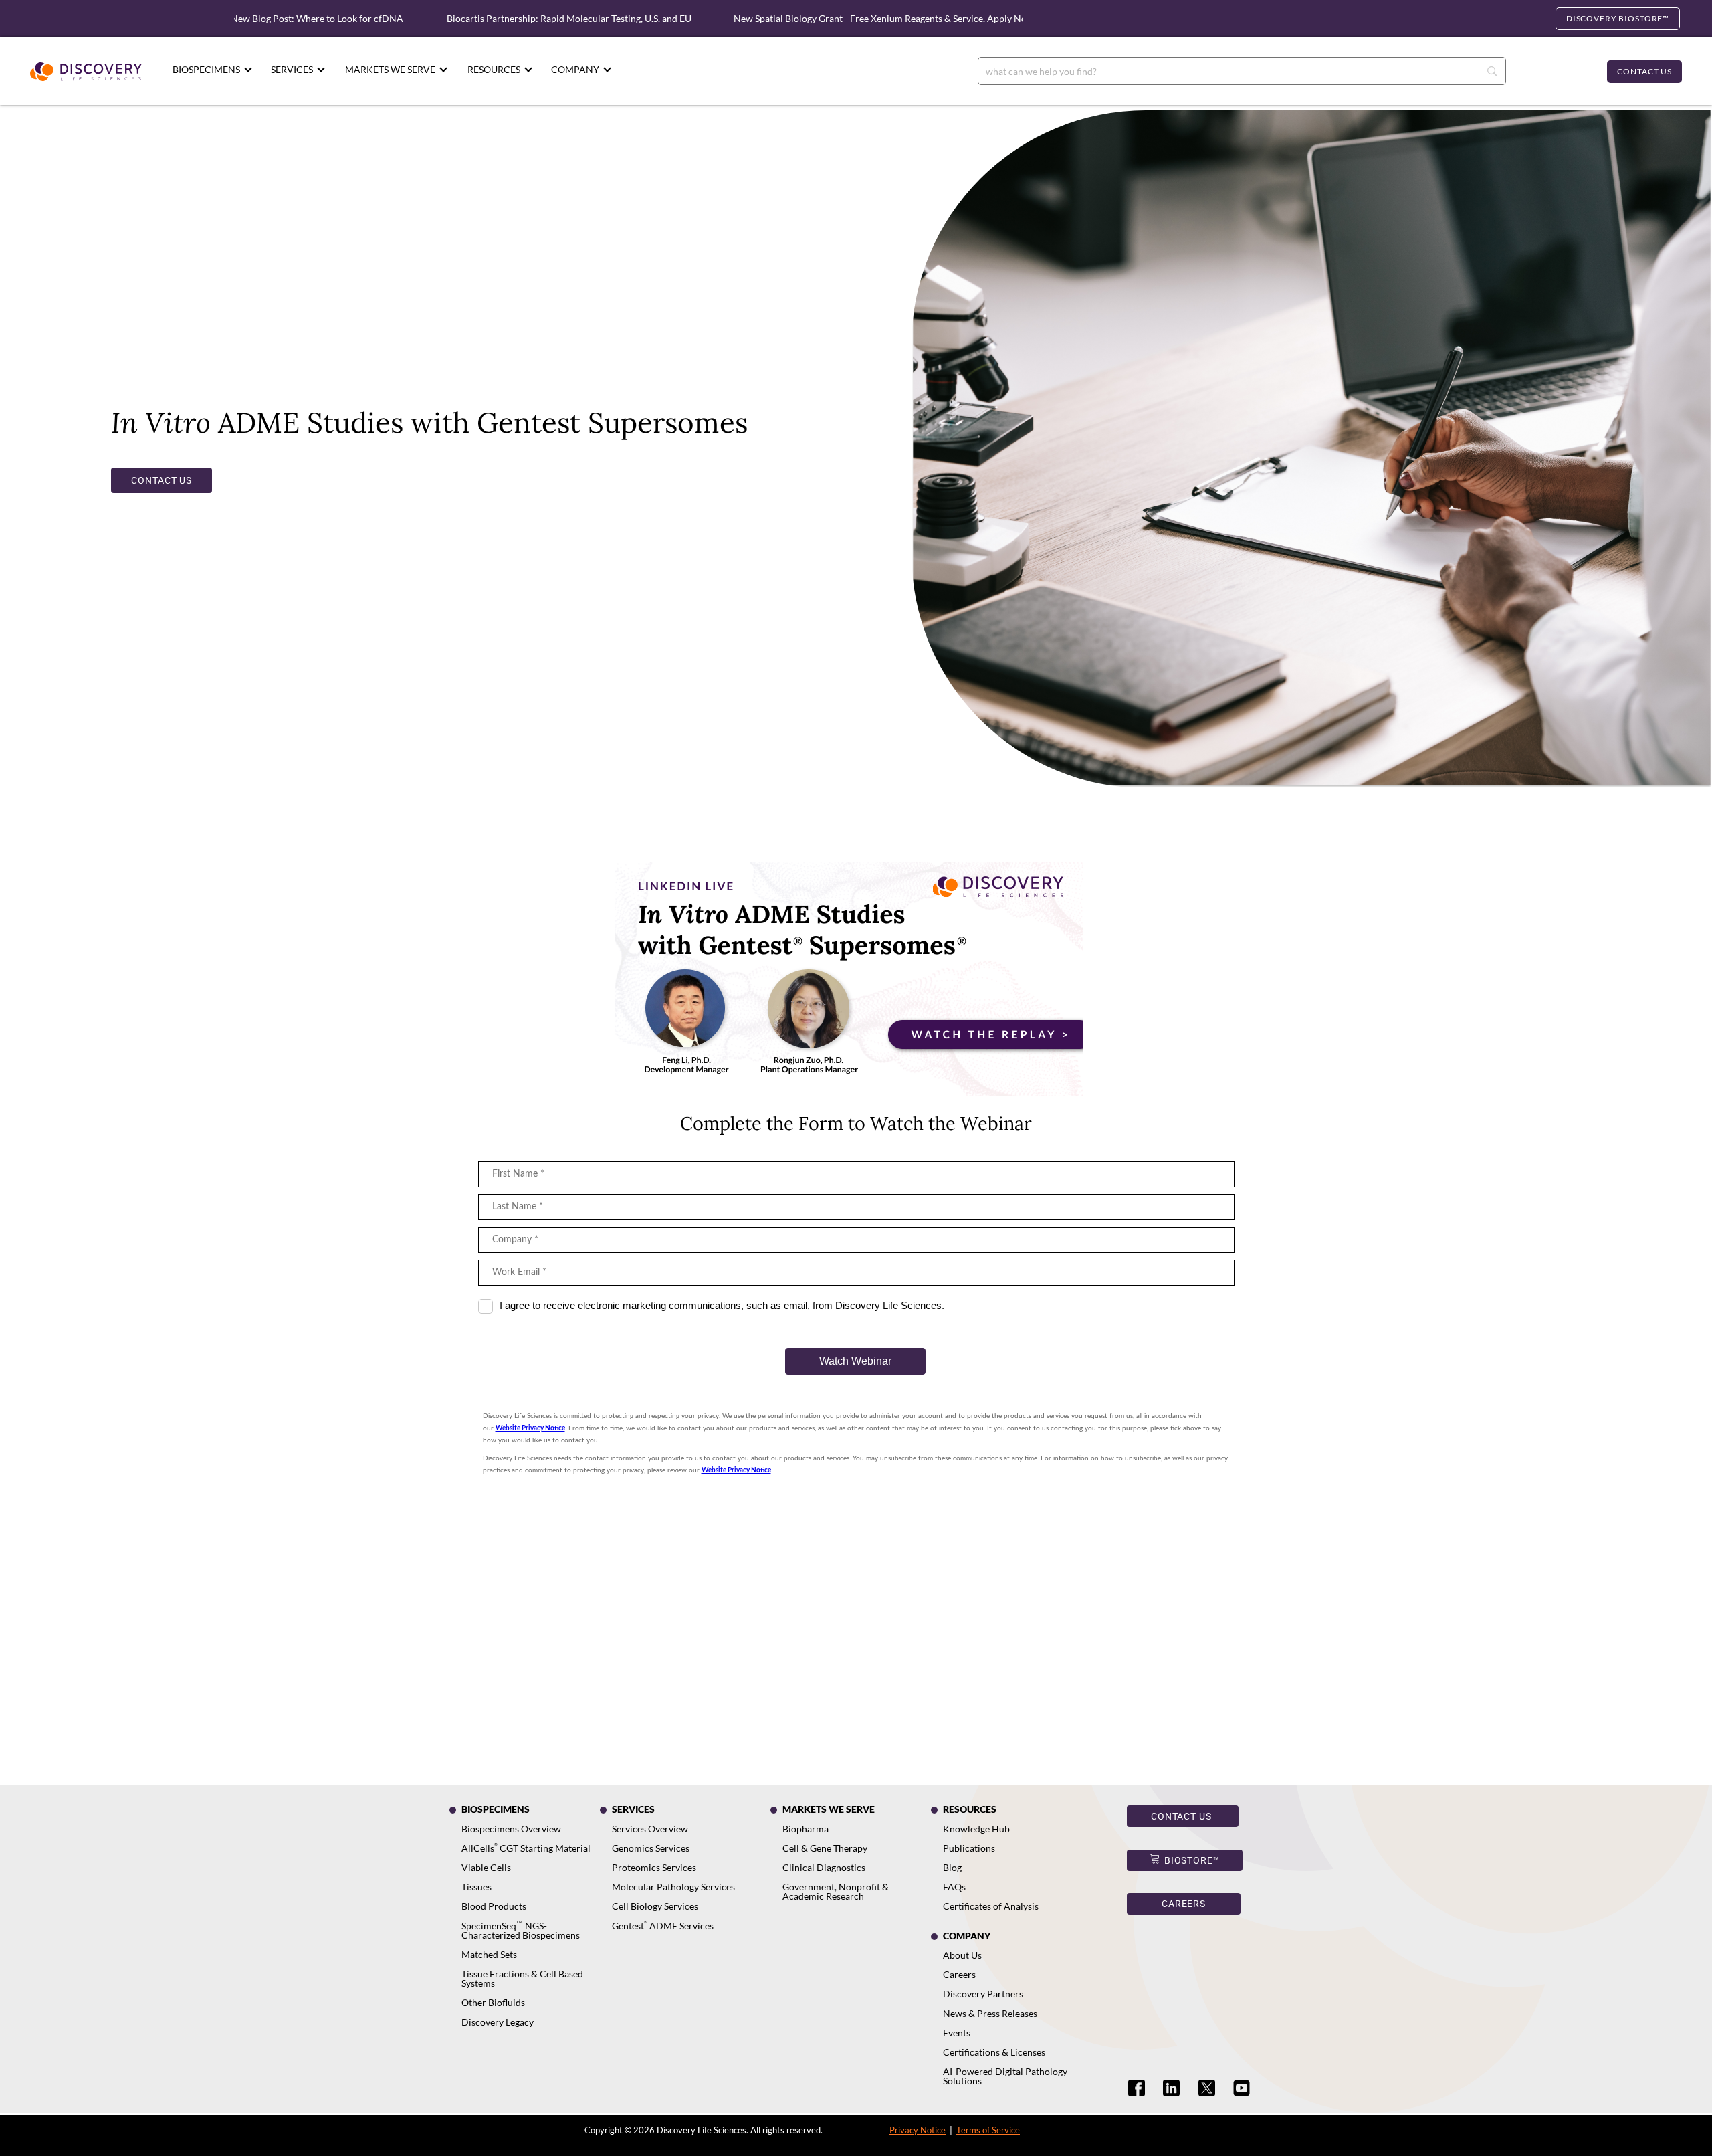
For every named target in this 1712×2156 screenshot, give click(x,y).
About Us (962, 1955)
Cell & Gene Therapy (825, 1848)
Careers (959, 1974)
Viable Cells (486, 1867)
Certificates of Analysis (991, 1906)
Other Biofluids (493, 2002)
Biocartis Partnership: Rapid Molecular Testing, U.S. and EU (508, 18)
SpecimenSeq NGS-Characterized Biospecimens (521, 1930)
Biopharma (806, 1829)
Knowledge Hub (976, 1829)
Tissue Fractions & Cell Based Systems (522, 1978)
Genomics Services (651, 1848)
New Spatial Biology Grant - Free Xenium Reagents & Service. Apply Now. (824, 18)
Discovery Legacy (498, 2022)
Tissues (476, 1887)
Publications (969, 1848)
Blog (952, 1867)
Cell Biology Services (655, 1906)
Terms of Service (988, 2130)
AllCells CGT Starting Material (526, 1848)
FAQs (954, 1887)
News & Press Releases (990, 2013)
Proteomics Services (654, 1867)
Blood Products (494, 1906)
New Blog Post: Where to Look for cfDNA (255, 18)
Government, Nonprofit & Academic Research (836, 1891)
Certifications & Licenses (994, 2052)
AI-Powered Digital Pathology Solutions (1005, 2076)
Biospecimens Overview (511, 1829)
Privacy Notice (918, 2130)
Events (957, 2033)
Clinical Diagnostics (824, 1867)
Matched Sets (489, 1954)
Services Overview (650, 1829)
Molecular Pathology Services (673, 1887)
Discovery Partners (983, 1994)
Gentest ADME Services (663, 1926)
